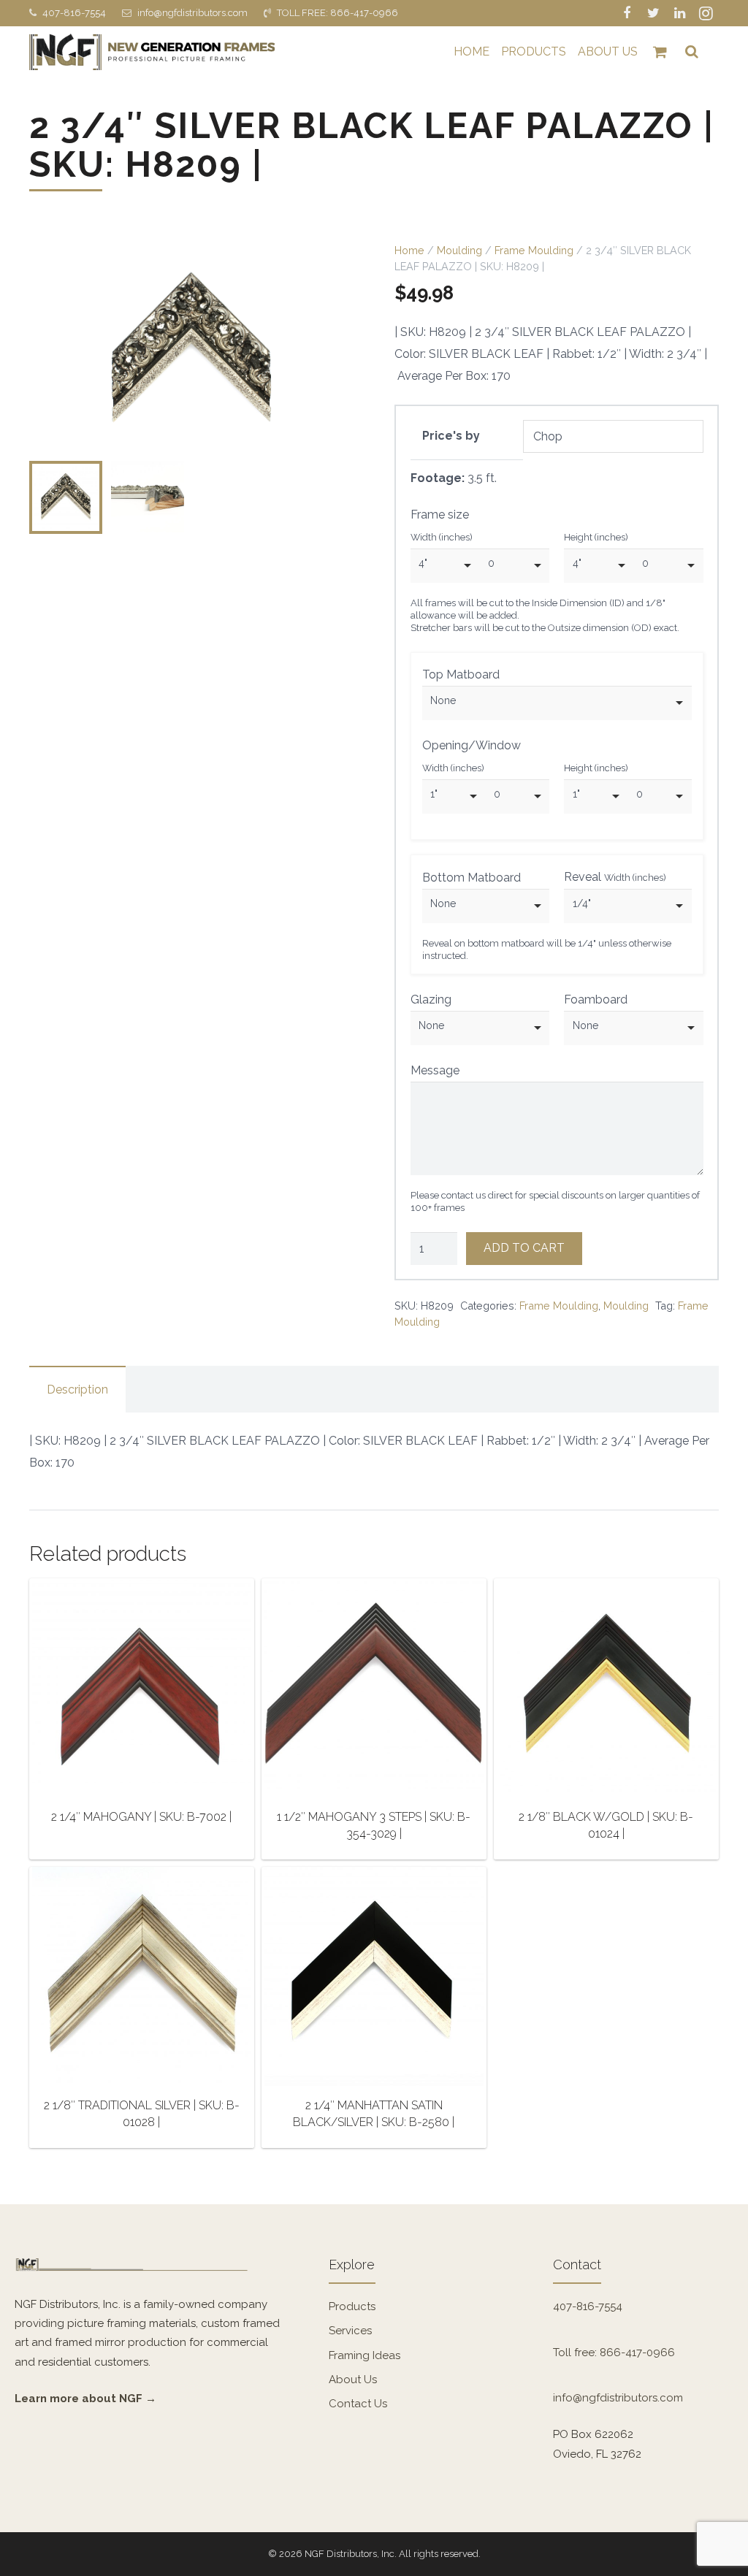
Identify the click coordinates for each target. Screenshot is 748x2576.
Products (352, 2306)
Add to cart (524, 1248)
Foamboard (596, 1000)
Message (435, 1070)
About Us (353, 2380)
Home (409, 250)
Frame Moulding (534, 250)
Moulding (459, 250)
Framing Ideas (365, 2355)
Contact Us (358, 2404)
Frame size (440, 515)
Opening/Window (472, 745)
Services (350, 2331)
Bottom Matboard (472, 878)
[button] (330, 267)
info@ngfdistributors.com (192, 13)
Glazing (431, 1000)
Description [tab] (77, 1390)
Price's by (451, 436)
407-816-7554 (74, 13)
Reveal (615, 877)
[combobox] (445, 566)
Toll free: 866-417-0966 (614, 2353)
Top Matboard (461, 674)
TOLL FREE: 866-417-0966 (337, 13)
